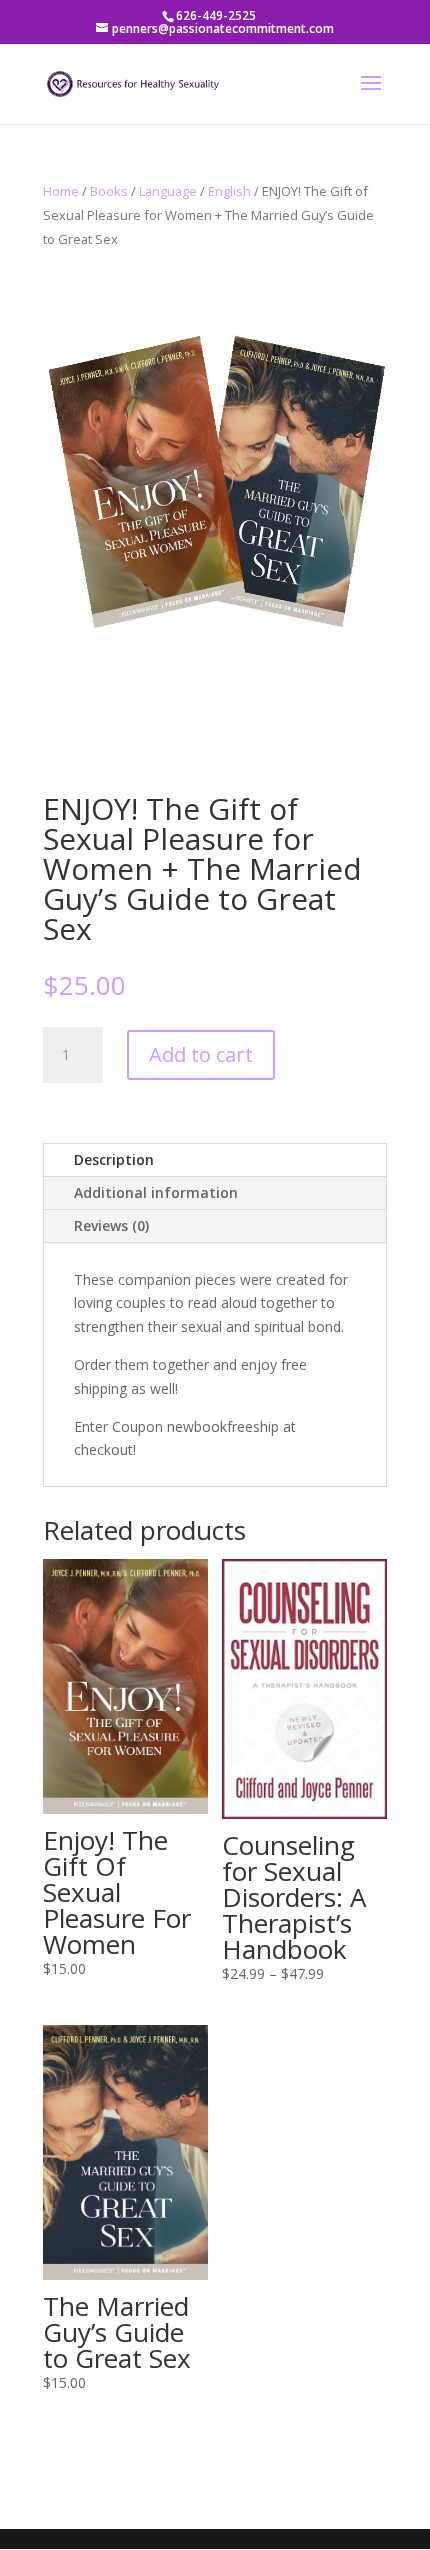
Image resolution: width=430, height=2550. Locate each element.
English (229, 191)
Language (168, 191)
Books (109, 191)
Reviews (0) (111, 1225)
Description (114, 1159)
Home (61, 191)
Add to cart (201, 1054)
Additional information (156, 1192)
